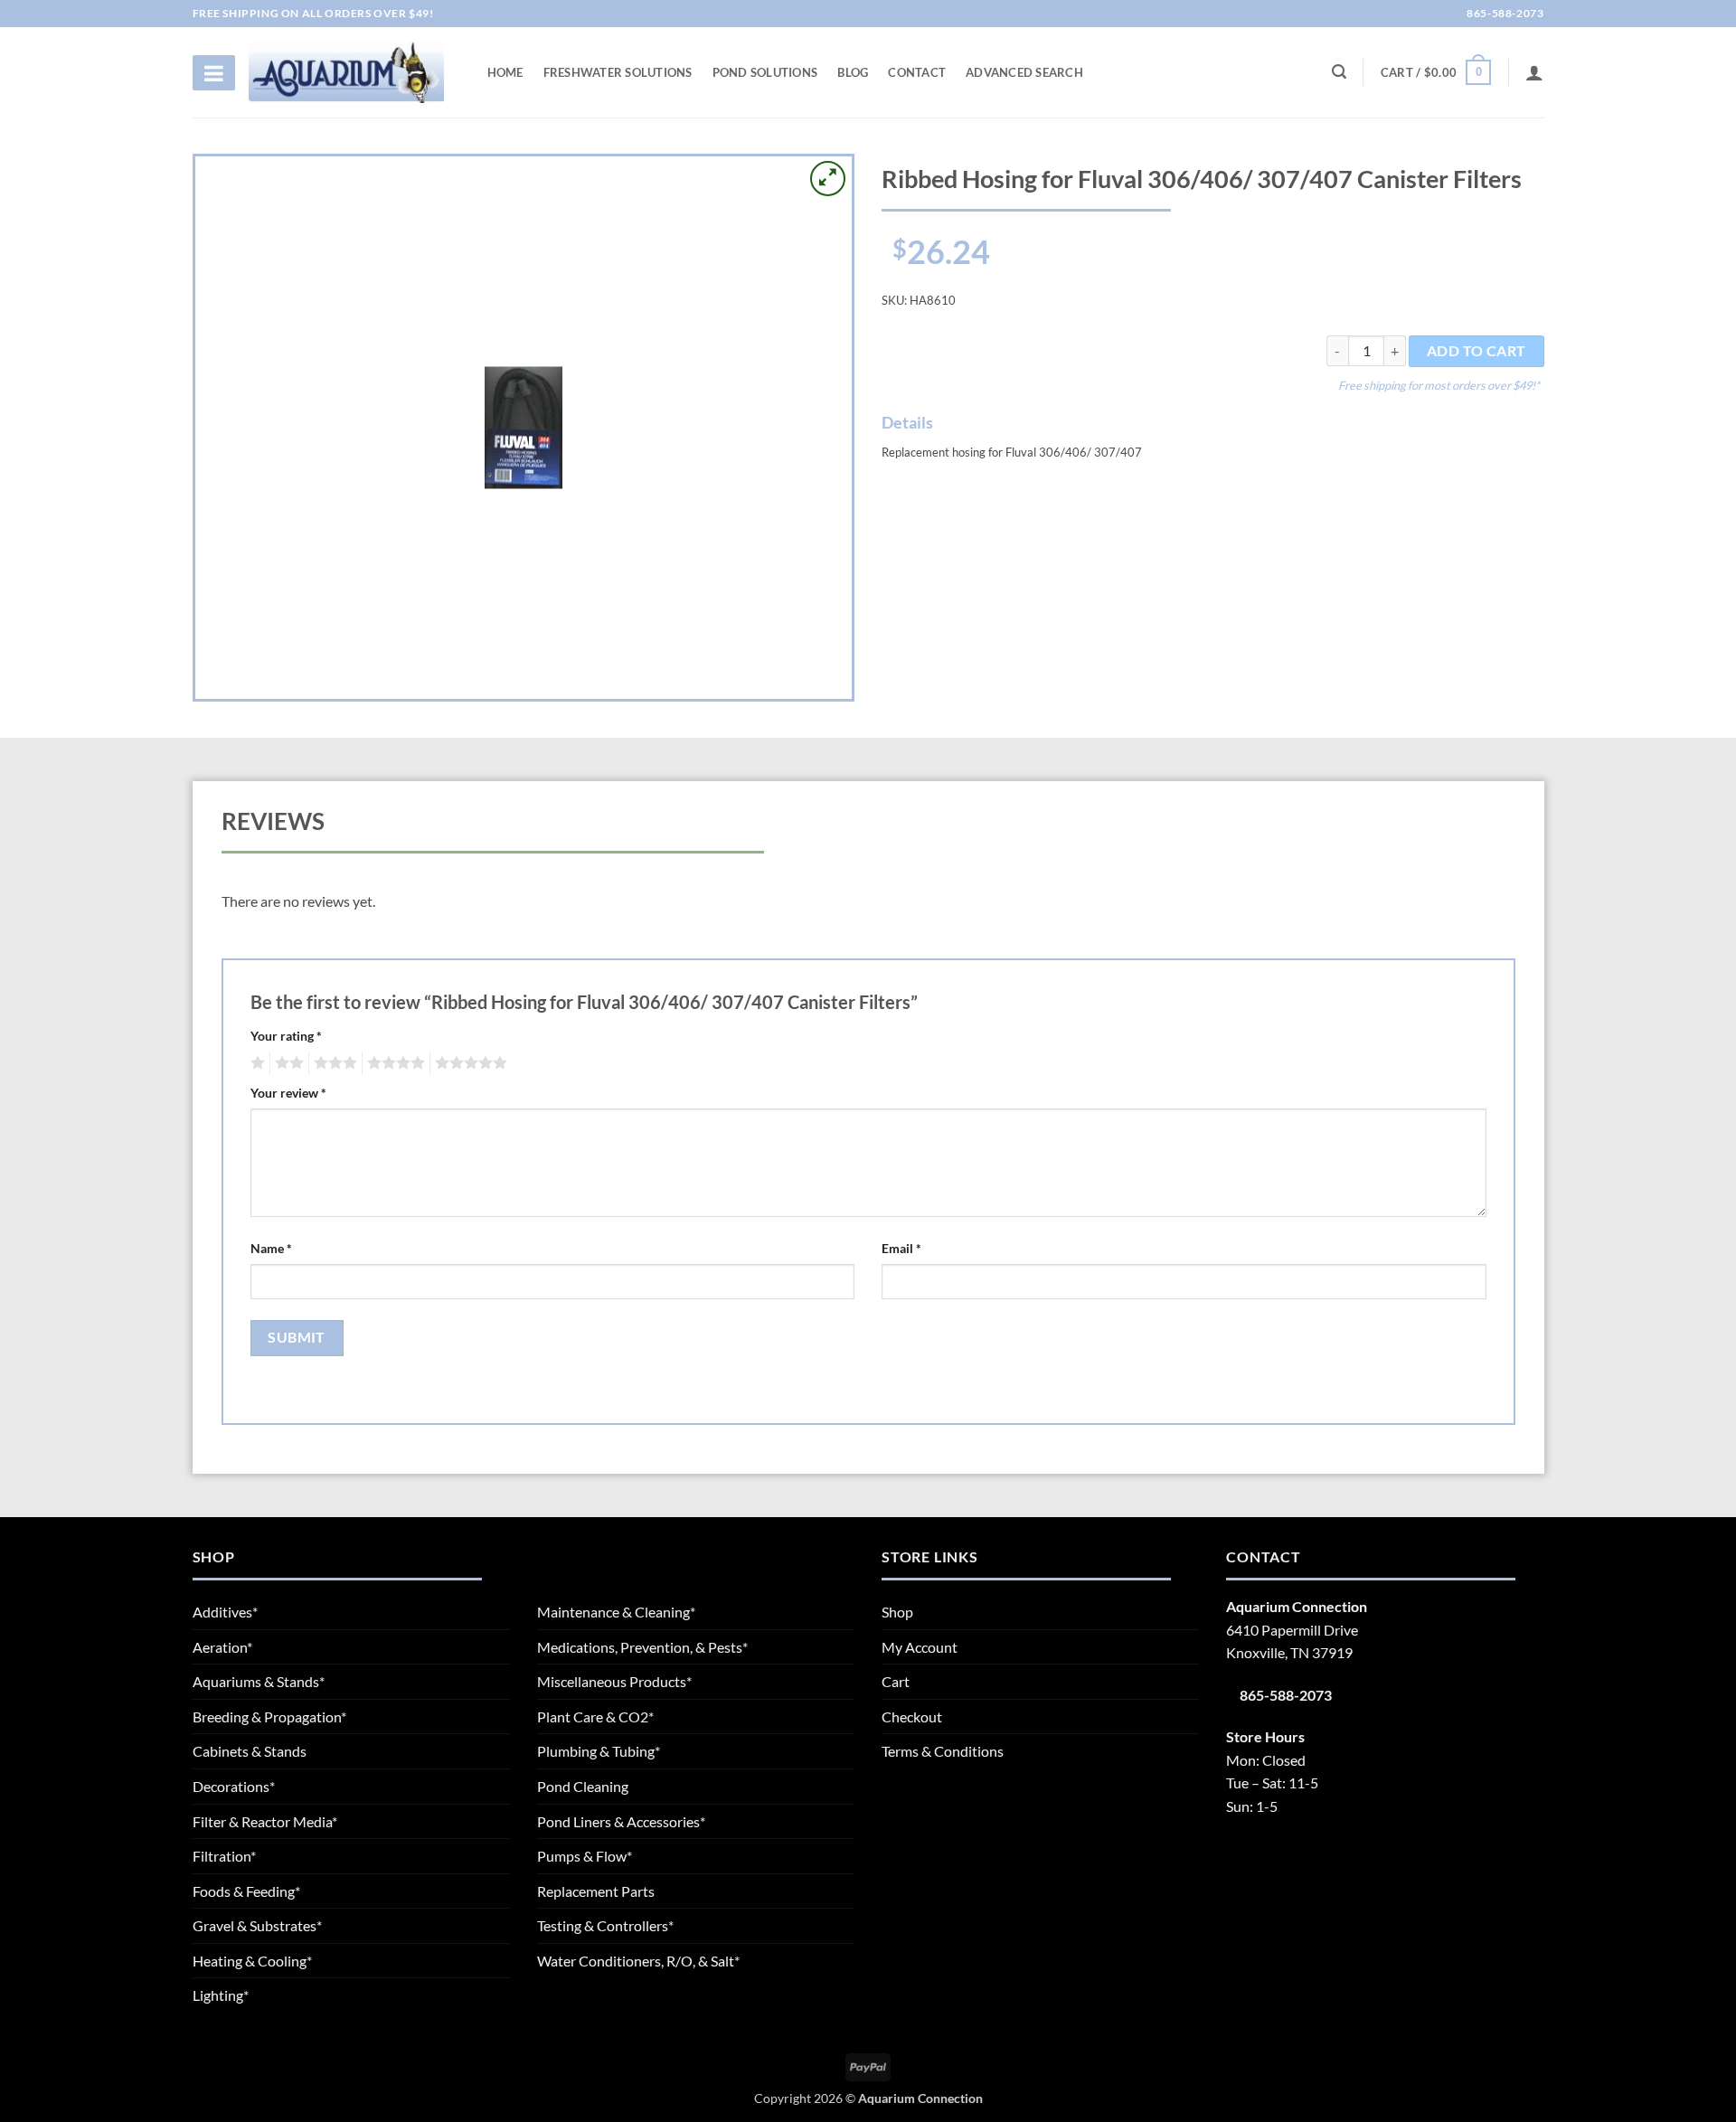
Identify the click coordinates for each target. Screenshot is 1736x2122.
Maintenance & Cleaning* (616, 1612)
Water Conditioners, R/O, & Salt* (638, 1961)
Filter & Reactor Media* (265, 1821)
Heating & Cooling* (252, 1961)
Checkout (912, 1716)
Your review (288, 1093)
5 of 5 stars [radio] (468, 1063)
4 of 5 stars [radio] (393, 1063)
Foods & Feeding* (246, 1891)
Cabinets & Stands (250, 1751)
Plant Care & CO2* (595, 1716)
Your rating (286, 1036)
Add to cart (1477, 351)
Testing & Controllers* (605, 1925)
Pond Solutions (765, 72)
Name (271, 1248)
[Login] (1534, 72)
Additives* (225, 1612)
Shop (897, 1612)
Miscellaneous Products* (614, 1681)
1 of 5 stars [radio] (255, 1063)
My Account (920, 1647)
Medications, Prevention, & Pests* (642, 1647)
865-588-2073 (1504, 13)
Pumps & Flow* (585, 1856)
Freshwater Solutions (618, 72)
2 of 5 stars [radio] (287, 1063)
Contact (917, 72)
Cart (896, 1681)
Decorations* (234, 1786)
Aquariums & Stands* (259, 1681)
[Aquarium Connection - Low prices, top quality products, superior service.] (346, 72)
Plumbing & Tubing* (599, 1751)
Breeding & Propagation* (269, 1716)
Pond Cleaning (583, 1786)
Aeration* (222, 1647)
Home (505, 72)
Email (901, 1248)
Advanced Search (1024, 72)
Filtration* (224, 1856)
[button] (1436, 72)
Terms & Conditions (943, 1751)
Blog (853, 72)
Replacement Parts (596, 1891)
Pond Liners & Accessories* (621, 1821)
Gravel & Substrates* (257, 1925)
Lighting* (221, 1995)
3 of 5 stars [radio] (333, 1063)
